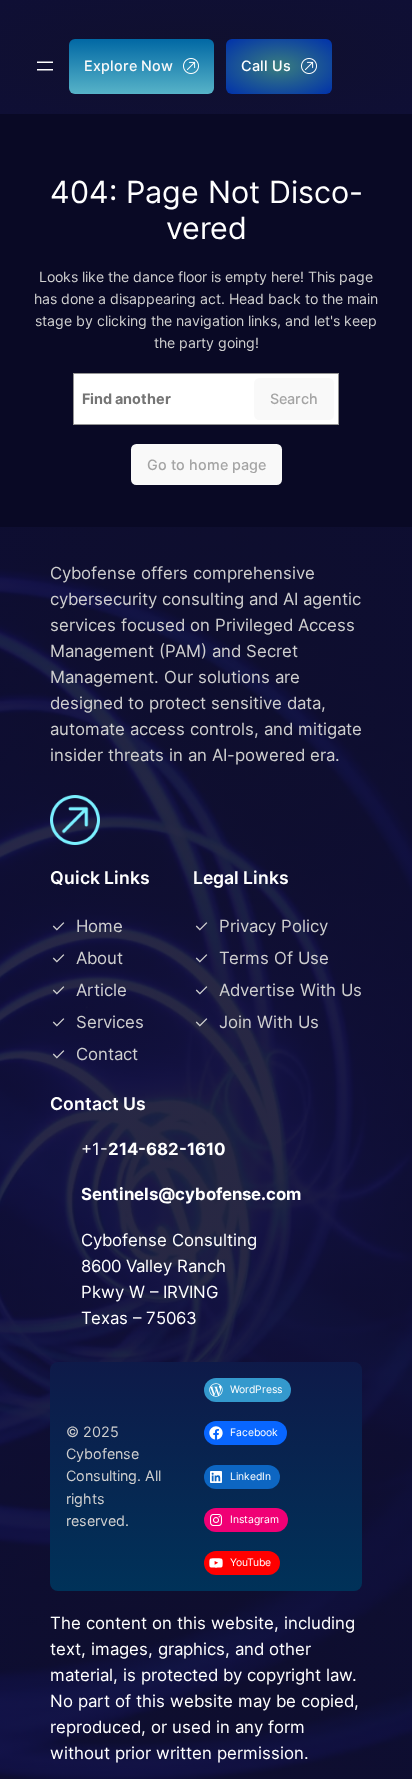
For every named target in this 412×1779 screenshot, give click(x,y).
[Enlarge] (45, 1175)
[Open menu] (45, 66)
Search (294, 398)
